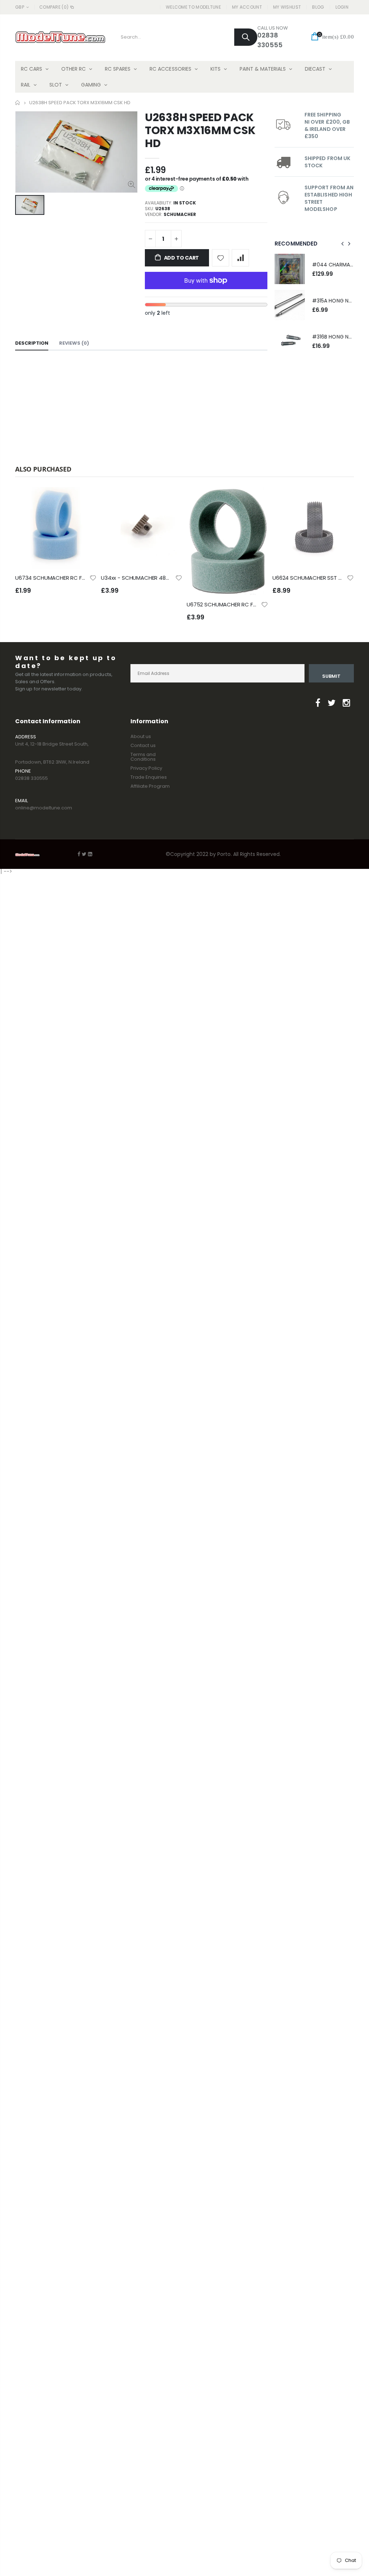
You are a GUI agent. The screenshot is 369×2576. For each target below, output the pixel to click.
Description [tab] (32, 343)
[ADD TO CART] (85, 499)
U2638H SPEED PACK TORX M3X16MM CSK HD (200, 130)
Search (246, 37)
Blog (318, 7)
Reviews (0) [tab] (74, 343)
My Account (247, 7)
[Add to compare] (240, 258)
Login (342, 7)
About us (141, 736)
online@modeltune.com (44, 808)
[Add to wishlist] (221, 258)
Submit (331, 676)
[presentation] (343, 244)
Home (18, 103)
